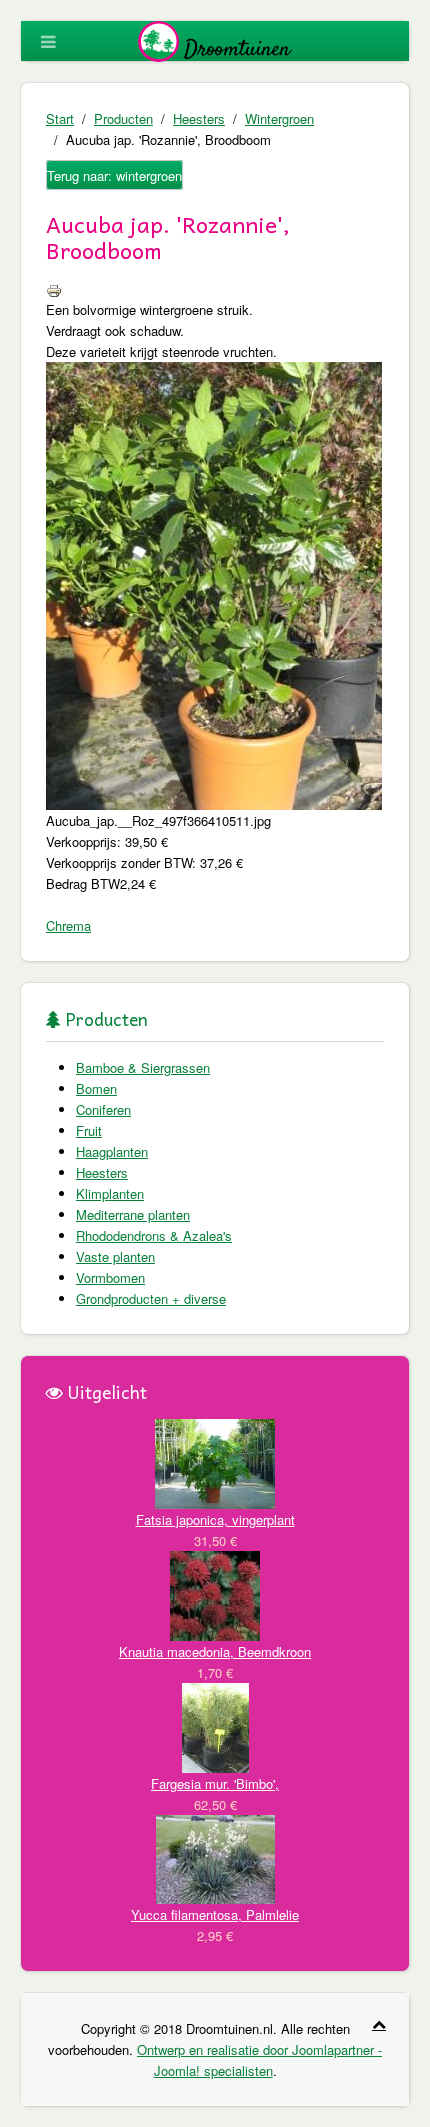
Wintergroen (279, 118)
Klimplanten (110, 1193)
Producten (123, 118)
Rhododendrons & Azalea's (154, 1235)
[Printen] (54, 288)
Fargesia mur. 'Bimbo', (215, 1783)
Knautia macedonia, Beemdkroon (215, 1651)
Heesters (199, 118)
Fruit (89, 1130)
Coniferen (103, 1109)
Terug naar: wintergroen (114, 175)
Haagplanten (112, 1151)
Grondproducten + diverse (151, 1298)
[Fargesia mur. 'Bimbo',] (215, 1725)
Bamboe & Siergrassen (143, 1067)
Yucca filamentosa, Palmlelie (215, 1914)
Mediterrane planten (133, 1214)
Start (60, 118)
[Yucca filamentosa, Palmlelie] (215, 1857)
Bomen (96, 1088)
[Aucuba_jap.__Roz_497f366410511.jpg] (214, 583)
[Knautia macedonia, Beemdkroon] (215, 1593)
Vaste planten (115, 1256)
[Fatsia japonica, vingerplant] (215, 1461)
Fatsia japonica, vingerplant (215, 1519)
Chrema (68, 925)
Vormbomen (110, 1277)
